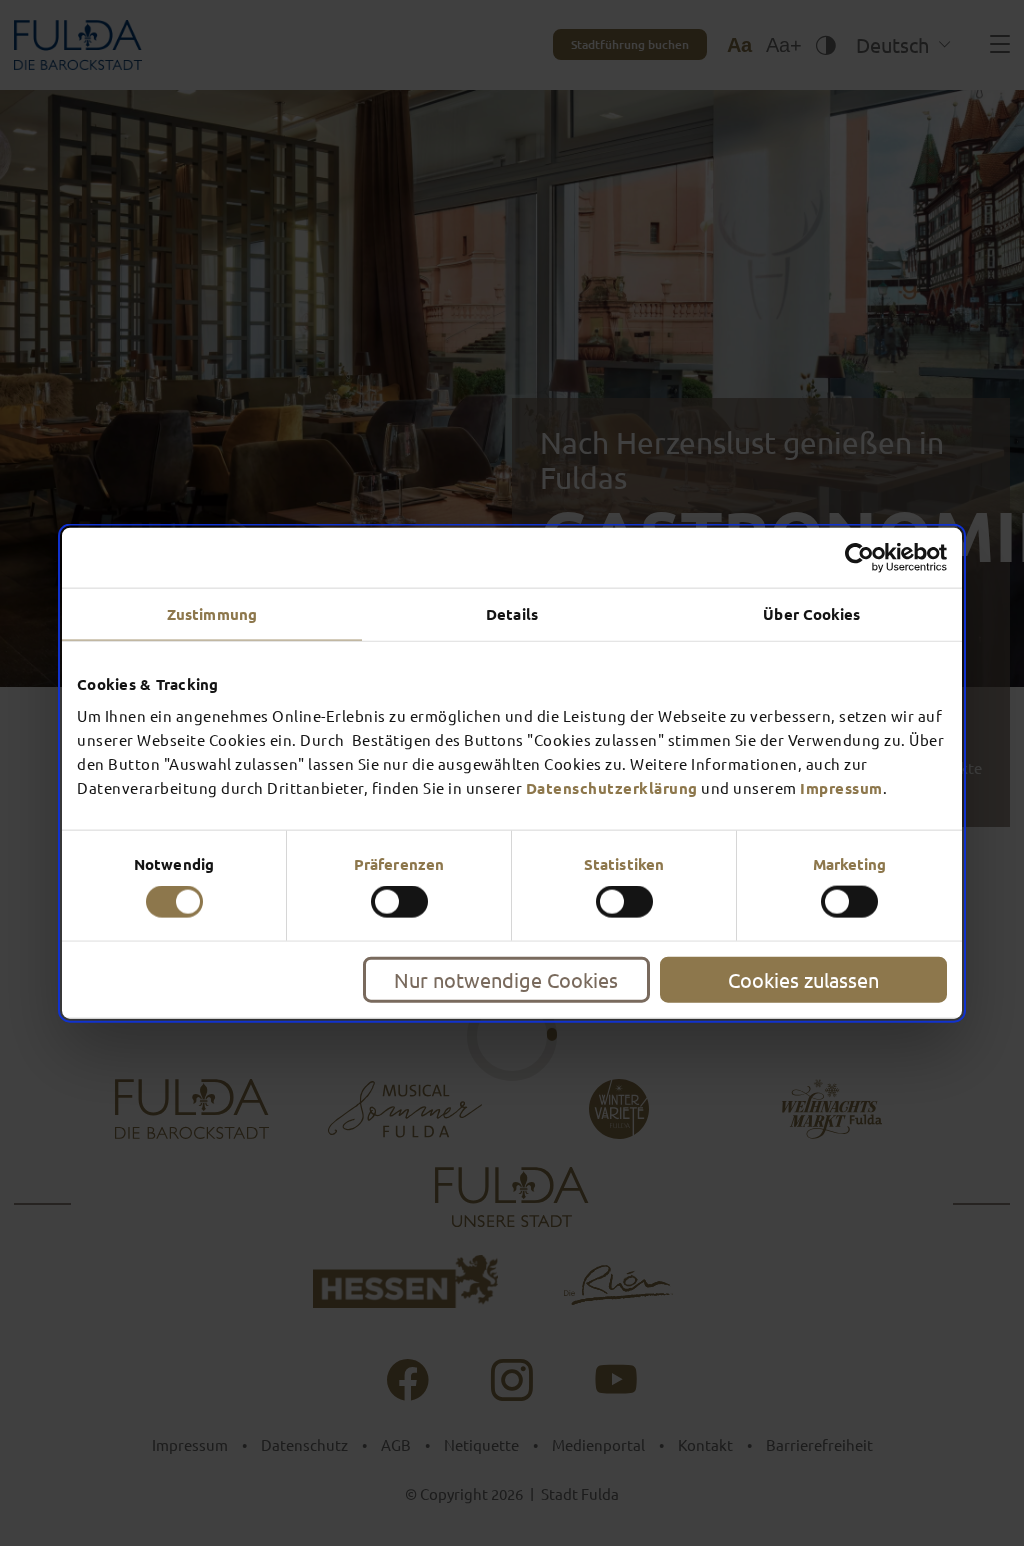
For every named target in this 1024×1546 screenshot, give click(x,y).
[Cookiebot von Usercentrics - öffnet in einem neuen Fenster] (859, 558)
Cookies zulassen (803, 978)
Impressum (841, 787)
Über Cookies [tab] (811, 614)
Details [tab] (512, 614)
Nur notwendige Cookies (506, 978)
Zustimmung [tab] (212, 614)
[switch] (399, 902)
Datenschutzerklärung (612, 787)
